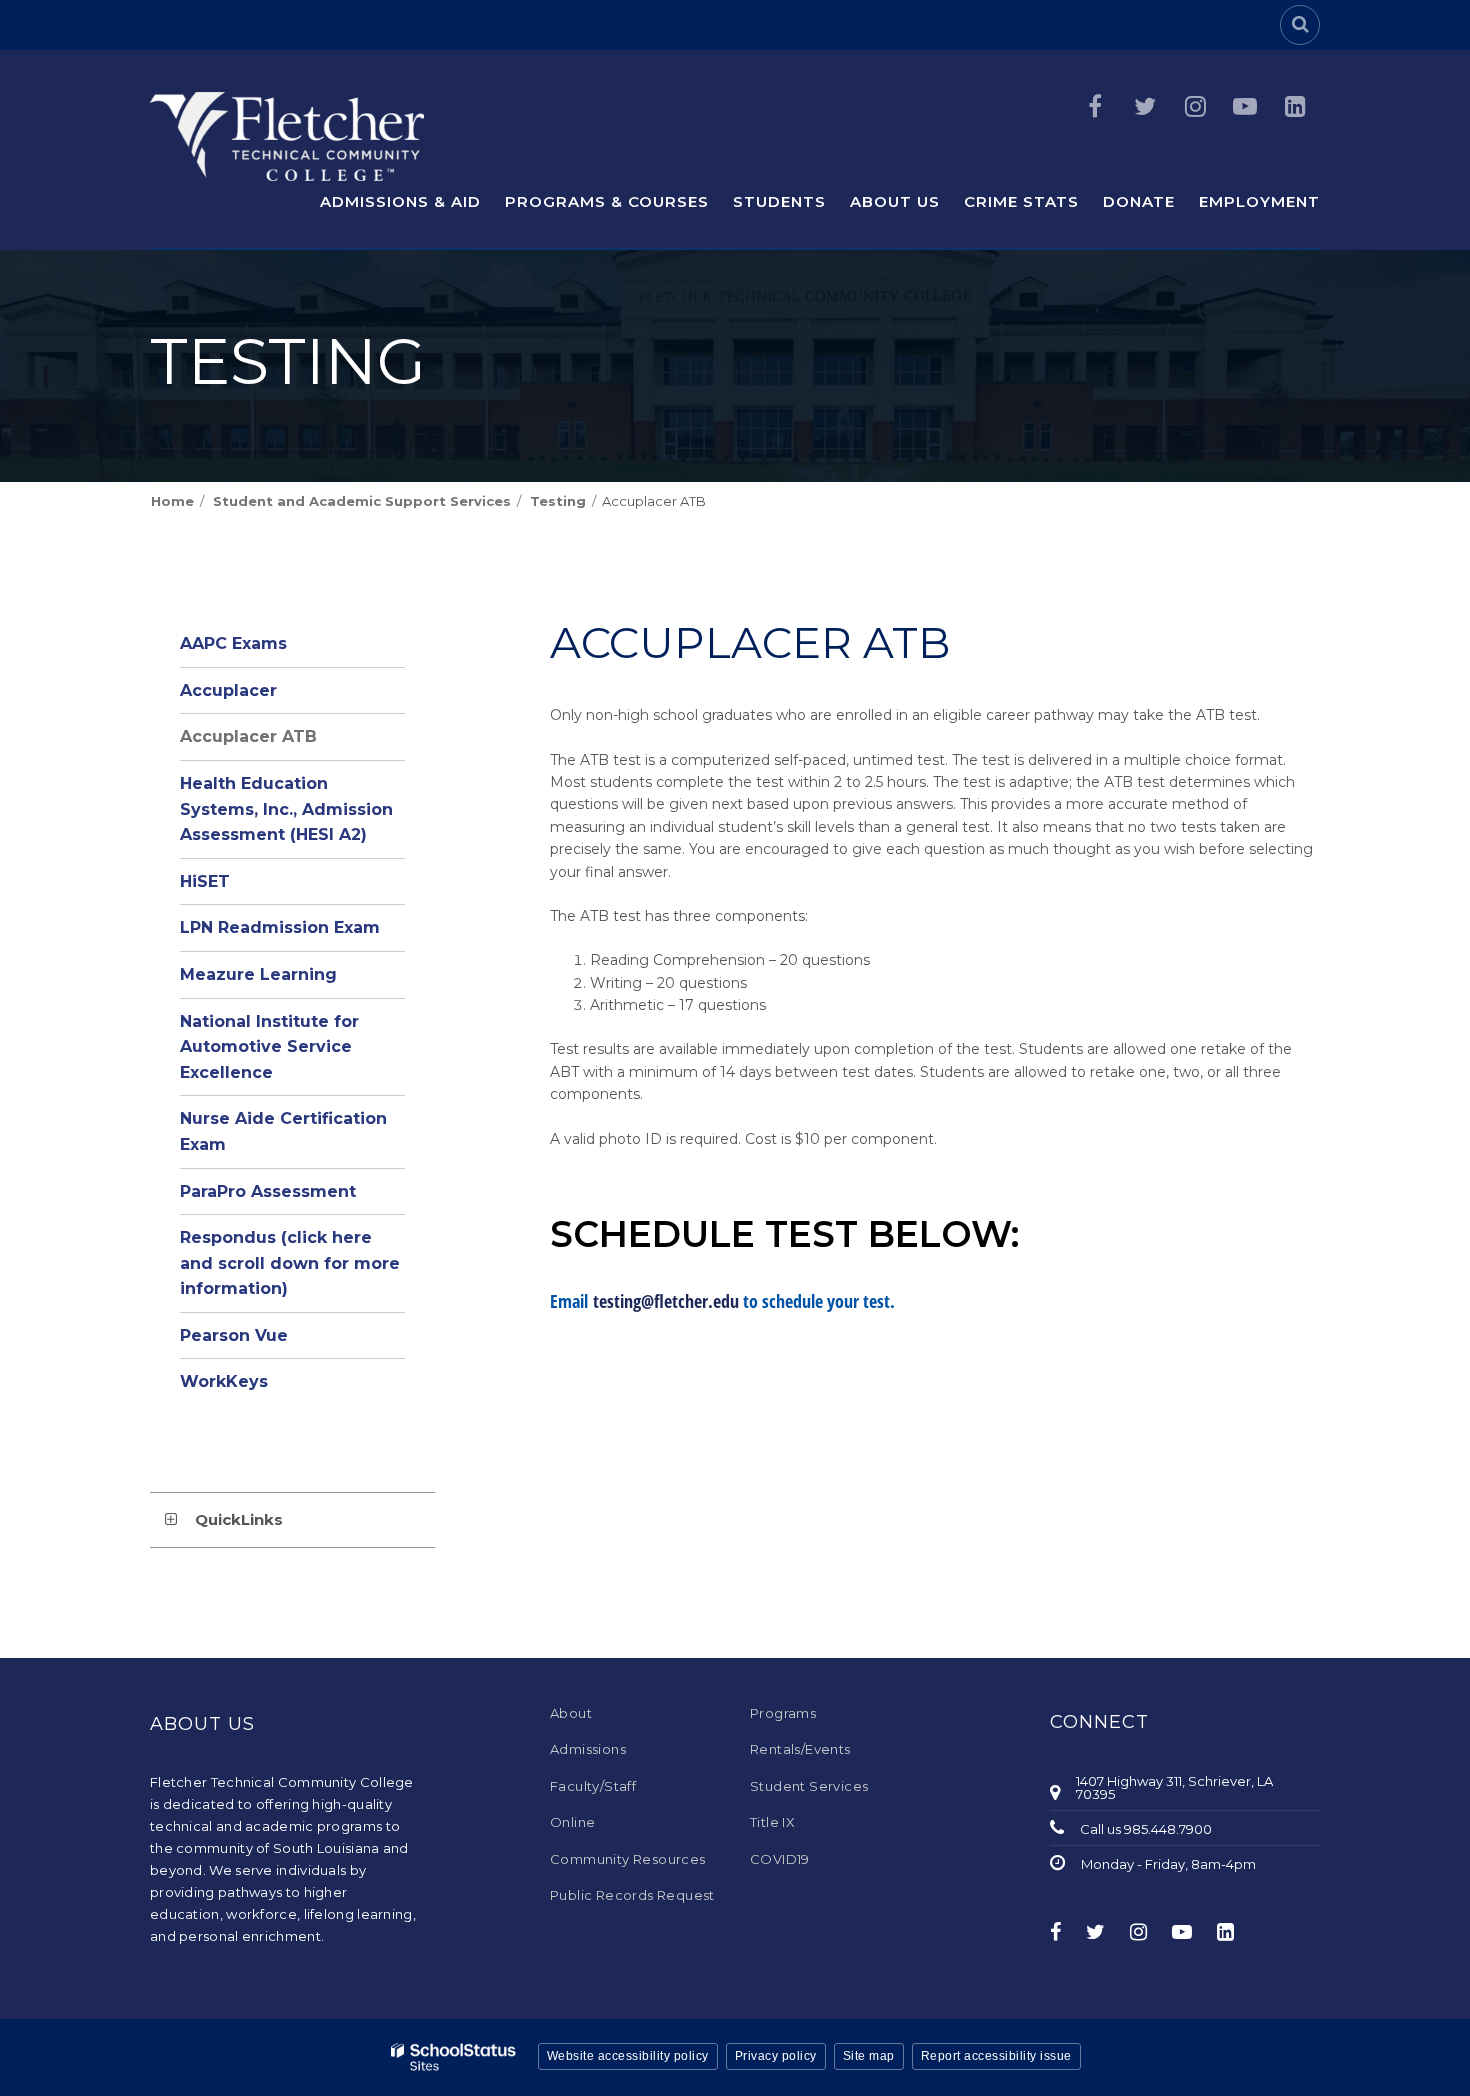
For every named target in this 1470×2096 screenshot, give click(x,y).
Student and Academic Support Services (362, 501)
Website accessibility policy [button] (628, 2056)
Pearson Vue (234, 1335)
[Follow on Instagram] (1195, 106)
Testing (558, 501)
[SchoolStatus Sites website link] (454, 2057)
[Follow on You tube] (1245, 106)
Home (172, 501)
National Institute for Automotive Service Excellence (269, 1047)
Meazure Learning (258, 974)
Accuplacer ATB (248, 736)
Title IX (772, 1822)
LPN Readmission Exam (280, 927)
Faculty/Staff (593, 1786)
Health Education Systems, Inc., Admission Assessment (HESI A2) (286, 809)
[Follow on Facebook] (1095, 106)
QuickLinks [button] (239, 1519)
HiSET (205, 881)
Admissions (588, 1749)
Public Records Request (632, 1895)
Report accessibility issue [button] (996, 2056)
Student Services (809, 1786)
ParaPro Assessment (268, 1191)
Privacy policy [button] (776, 2056)
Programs (783, 1713)
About (571, 1713)
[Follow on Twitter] (1145, 106)
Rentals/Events (800, 1749)
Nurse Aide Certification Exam (283, 1131)
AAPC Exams (233, 643)
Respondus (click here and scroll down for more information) (290, 1263)
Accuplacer (228, 690)
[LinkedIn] (1295, 106)
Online (572, 1822)
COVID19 (780, 1859)
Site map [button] (869, 2056)
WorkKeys (224, 1381)
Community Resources (628, 1859)
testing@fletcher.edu (666, 1301)
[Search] (1300, 25)
